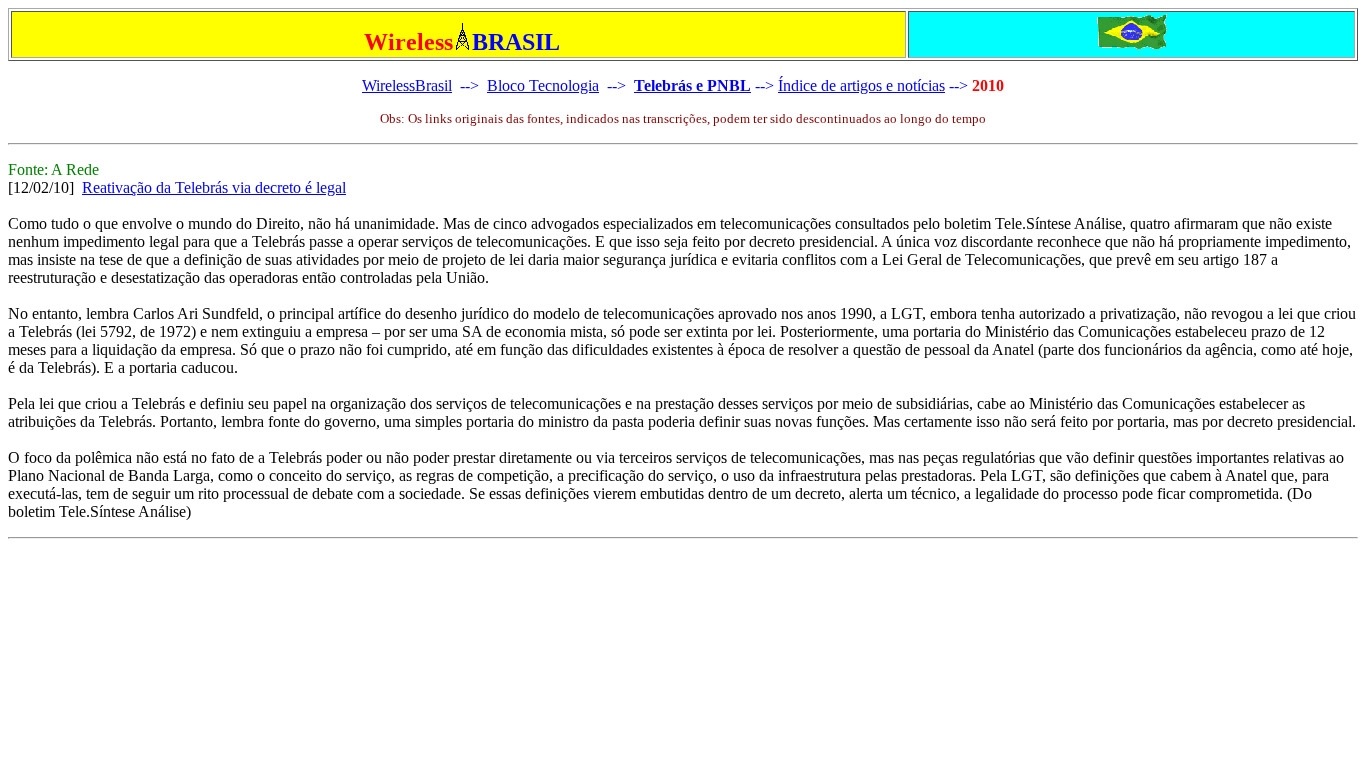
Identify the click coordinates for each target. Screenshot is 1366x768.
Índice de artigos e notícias (861, 85)
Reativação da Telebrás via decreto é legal (214, 187)
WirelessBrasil (407, 85)
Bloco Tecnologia (543, 85)
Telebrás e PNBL (692, 85)
